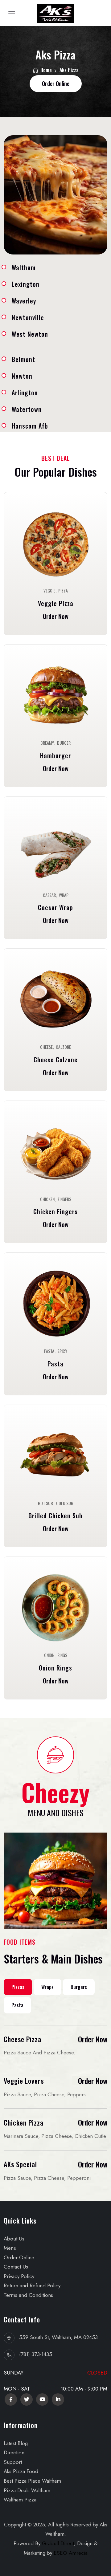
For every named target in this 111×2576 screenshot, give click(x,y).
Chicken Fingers (55, 1211)
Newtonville (28, 317)
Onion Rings (55, 1668)
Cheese (46, 1047)
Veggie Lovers (24, 2081)
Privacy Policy (19, 2276)
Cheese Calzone (56, 1060)
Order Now (56, 616)
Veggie (49, 591)
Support (13, 2462)
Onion (49, 1655)
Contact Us (16, 2267)
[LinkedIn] (58, 2399)
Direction (14, 2452)
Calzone (63, 1047)
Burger (64, 743)
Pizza (63, 591)
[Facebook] (11, 2399)
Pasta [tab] (17, 2005)
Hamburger (55, 755)
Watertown (27, 409)
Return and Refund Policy (32, 2285)
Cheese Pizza (23, 2039)
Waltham (24, 267)
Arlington (25, 393)
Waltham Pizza (20, 2500)
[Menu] (55, 544)
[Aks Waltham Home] (55, 13)
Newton (22, 376)
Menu (10, 2248)
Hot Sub (45, 1503)
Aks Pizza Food (21, 2471)
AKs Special (20, 2164)
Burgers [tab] (79, 1987)
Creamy (47, 743)
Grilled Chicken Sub (55, 1516)
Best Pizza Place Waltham (32, 2481)
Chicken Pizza (24, 2122)
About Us (14, 2239)
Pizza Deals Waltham (27, 2490)
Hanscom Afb (30, 426)
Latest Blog (16, 2443)
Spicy (62, 1351)
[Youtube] (42, 2399)
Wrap (64, 895)
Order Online (19, 2257)
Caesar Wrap (55, 907)
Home (45, 70)
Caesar (49, 895)
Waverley (24, 301)
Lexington (26, 284)
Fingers (64, 1199)
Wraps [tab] (47, 1987)
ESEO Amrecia (71, 2553)
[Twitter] (27, 2399)
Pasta (49, 1351)
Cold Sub (65, 1503)
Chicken (47, 1199)
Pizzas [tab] (18, 1987)
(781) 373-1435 (36, 2354)
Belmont (23, 359)
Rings (62, 1655)
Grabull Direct (58, 2543)
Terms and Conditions (28, 2295)
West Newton (30, 334)
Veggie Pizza (56, 603)
